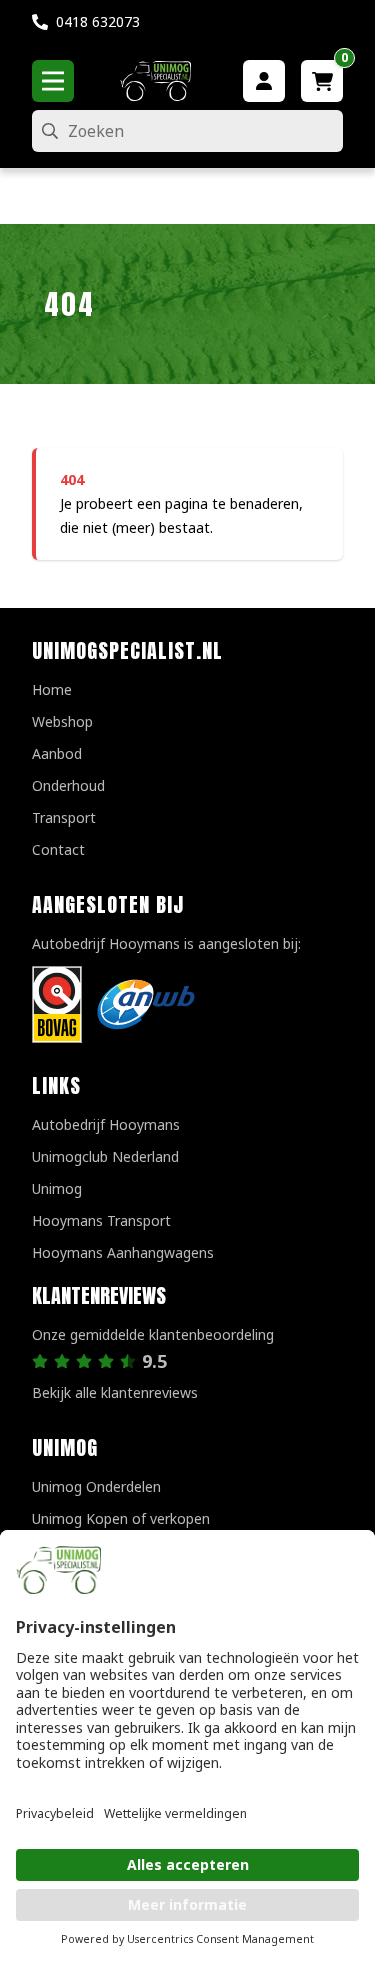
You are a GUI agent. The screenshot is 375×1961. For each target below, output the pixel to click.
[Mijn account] (264, 81)
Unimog (57, 1188)
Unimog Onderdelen (96, 1486)
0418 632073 (98, 21)
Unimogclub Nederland (105, 1156)
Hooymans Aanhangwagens (123, 1252)
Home (52, 689)
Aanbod (57, 753)
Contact (58, 849)
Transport (64, 817)
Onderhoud (68, 785)
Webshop (62, 721)
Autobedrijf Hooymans (106, 1124)
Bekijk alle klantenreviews (115, 1392)
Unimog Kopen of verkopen (121, 1518)
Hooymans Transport (101, 1220)
